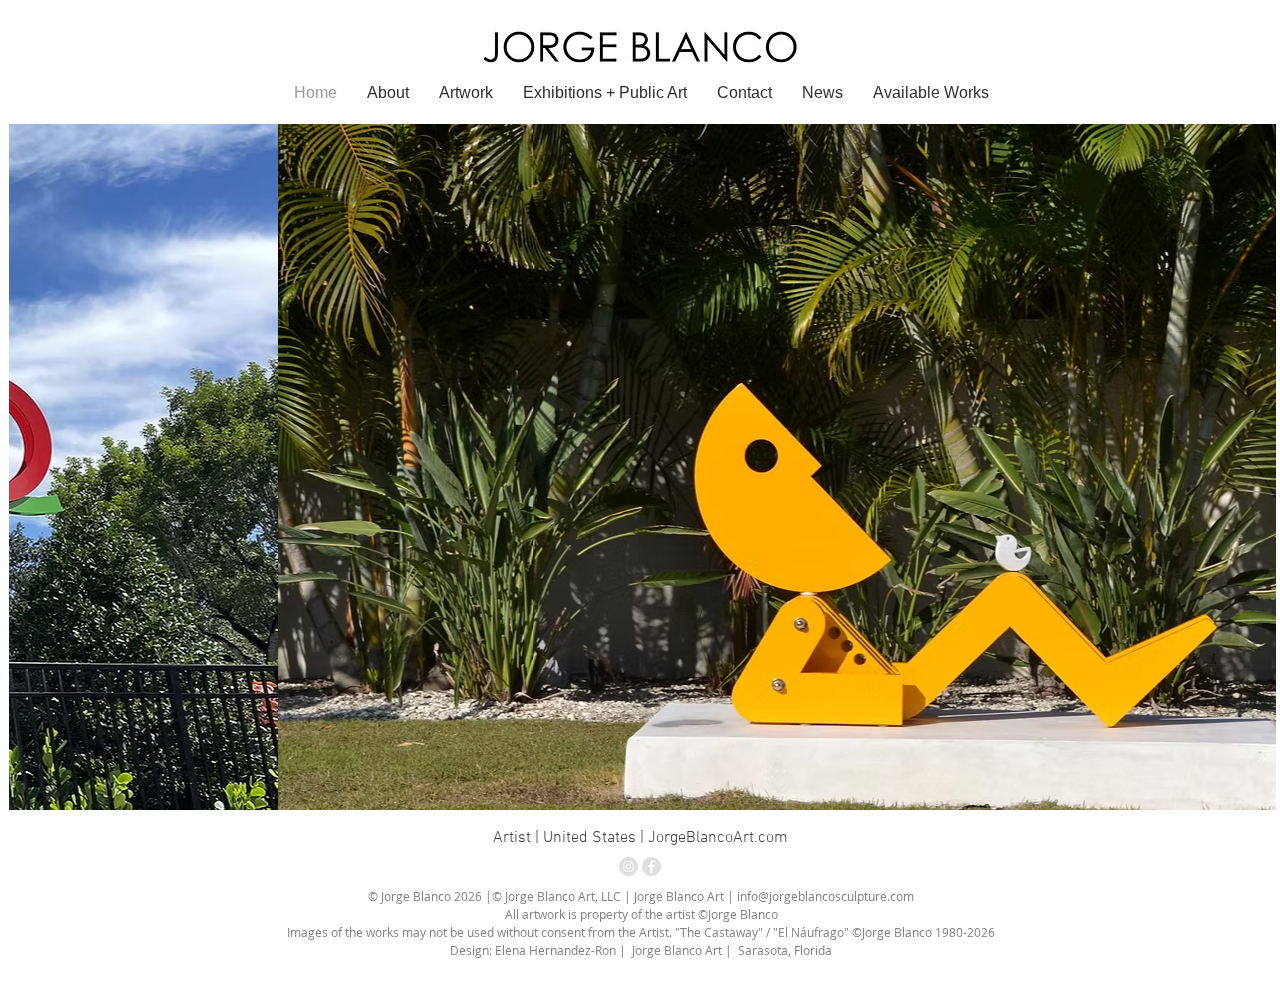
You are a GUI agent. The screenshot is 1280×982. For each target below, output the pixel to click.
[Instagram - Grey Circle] (628, 866)
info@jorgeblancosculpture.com (825, 896)
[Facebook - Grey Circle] (651, 866)
